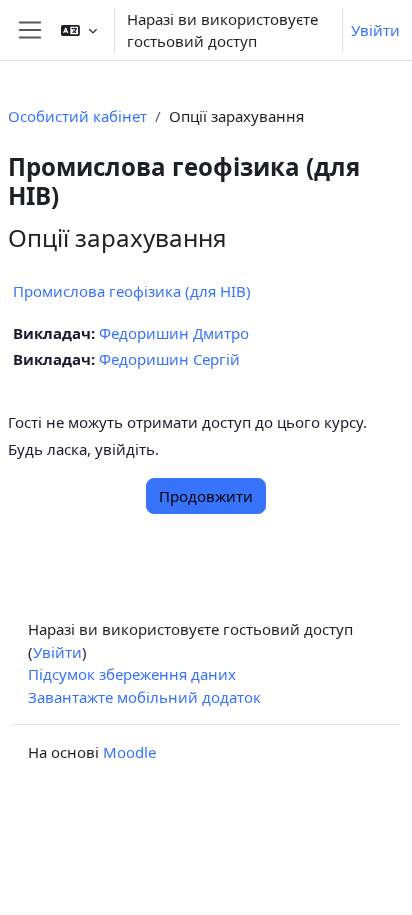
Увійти (375, 30)
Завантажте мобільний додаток (144, 697)
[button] (79, 30)
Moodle (129, 752)
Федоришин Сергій (169, 359)
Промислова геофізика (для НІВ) (132, 291)
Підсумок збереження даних (132, 674)
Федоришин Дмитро (174, 333)
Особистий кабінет (77, 116)
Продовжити (206, 496)
